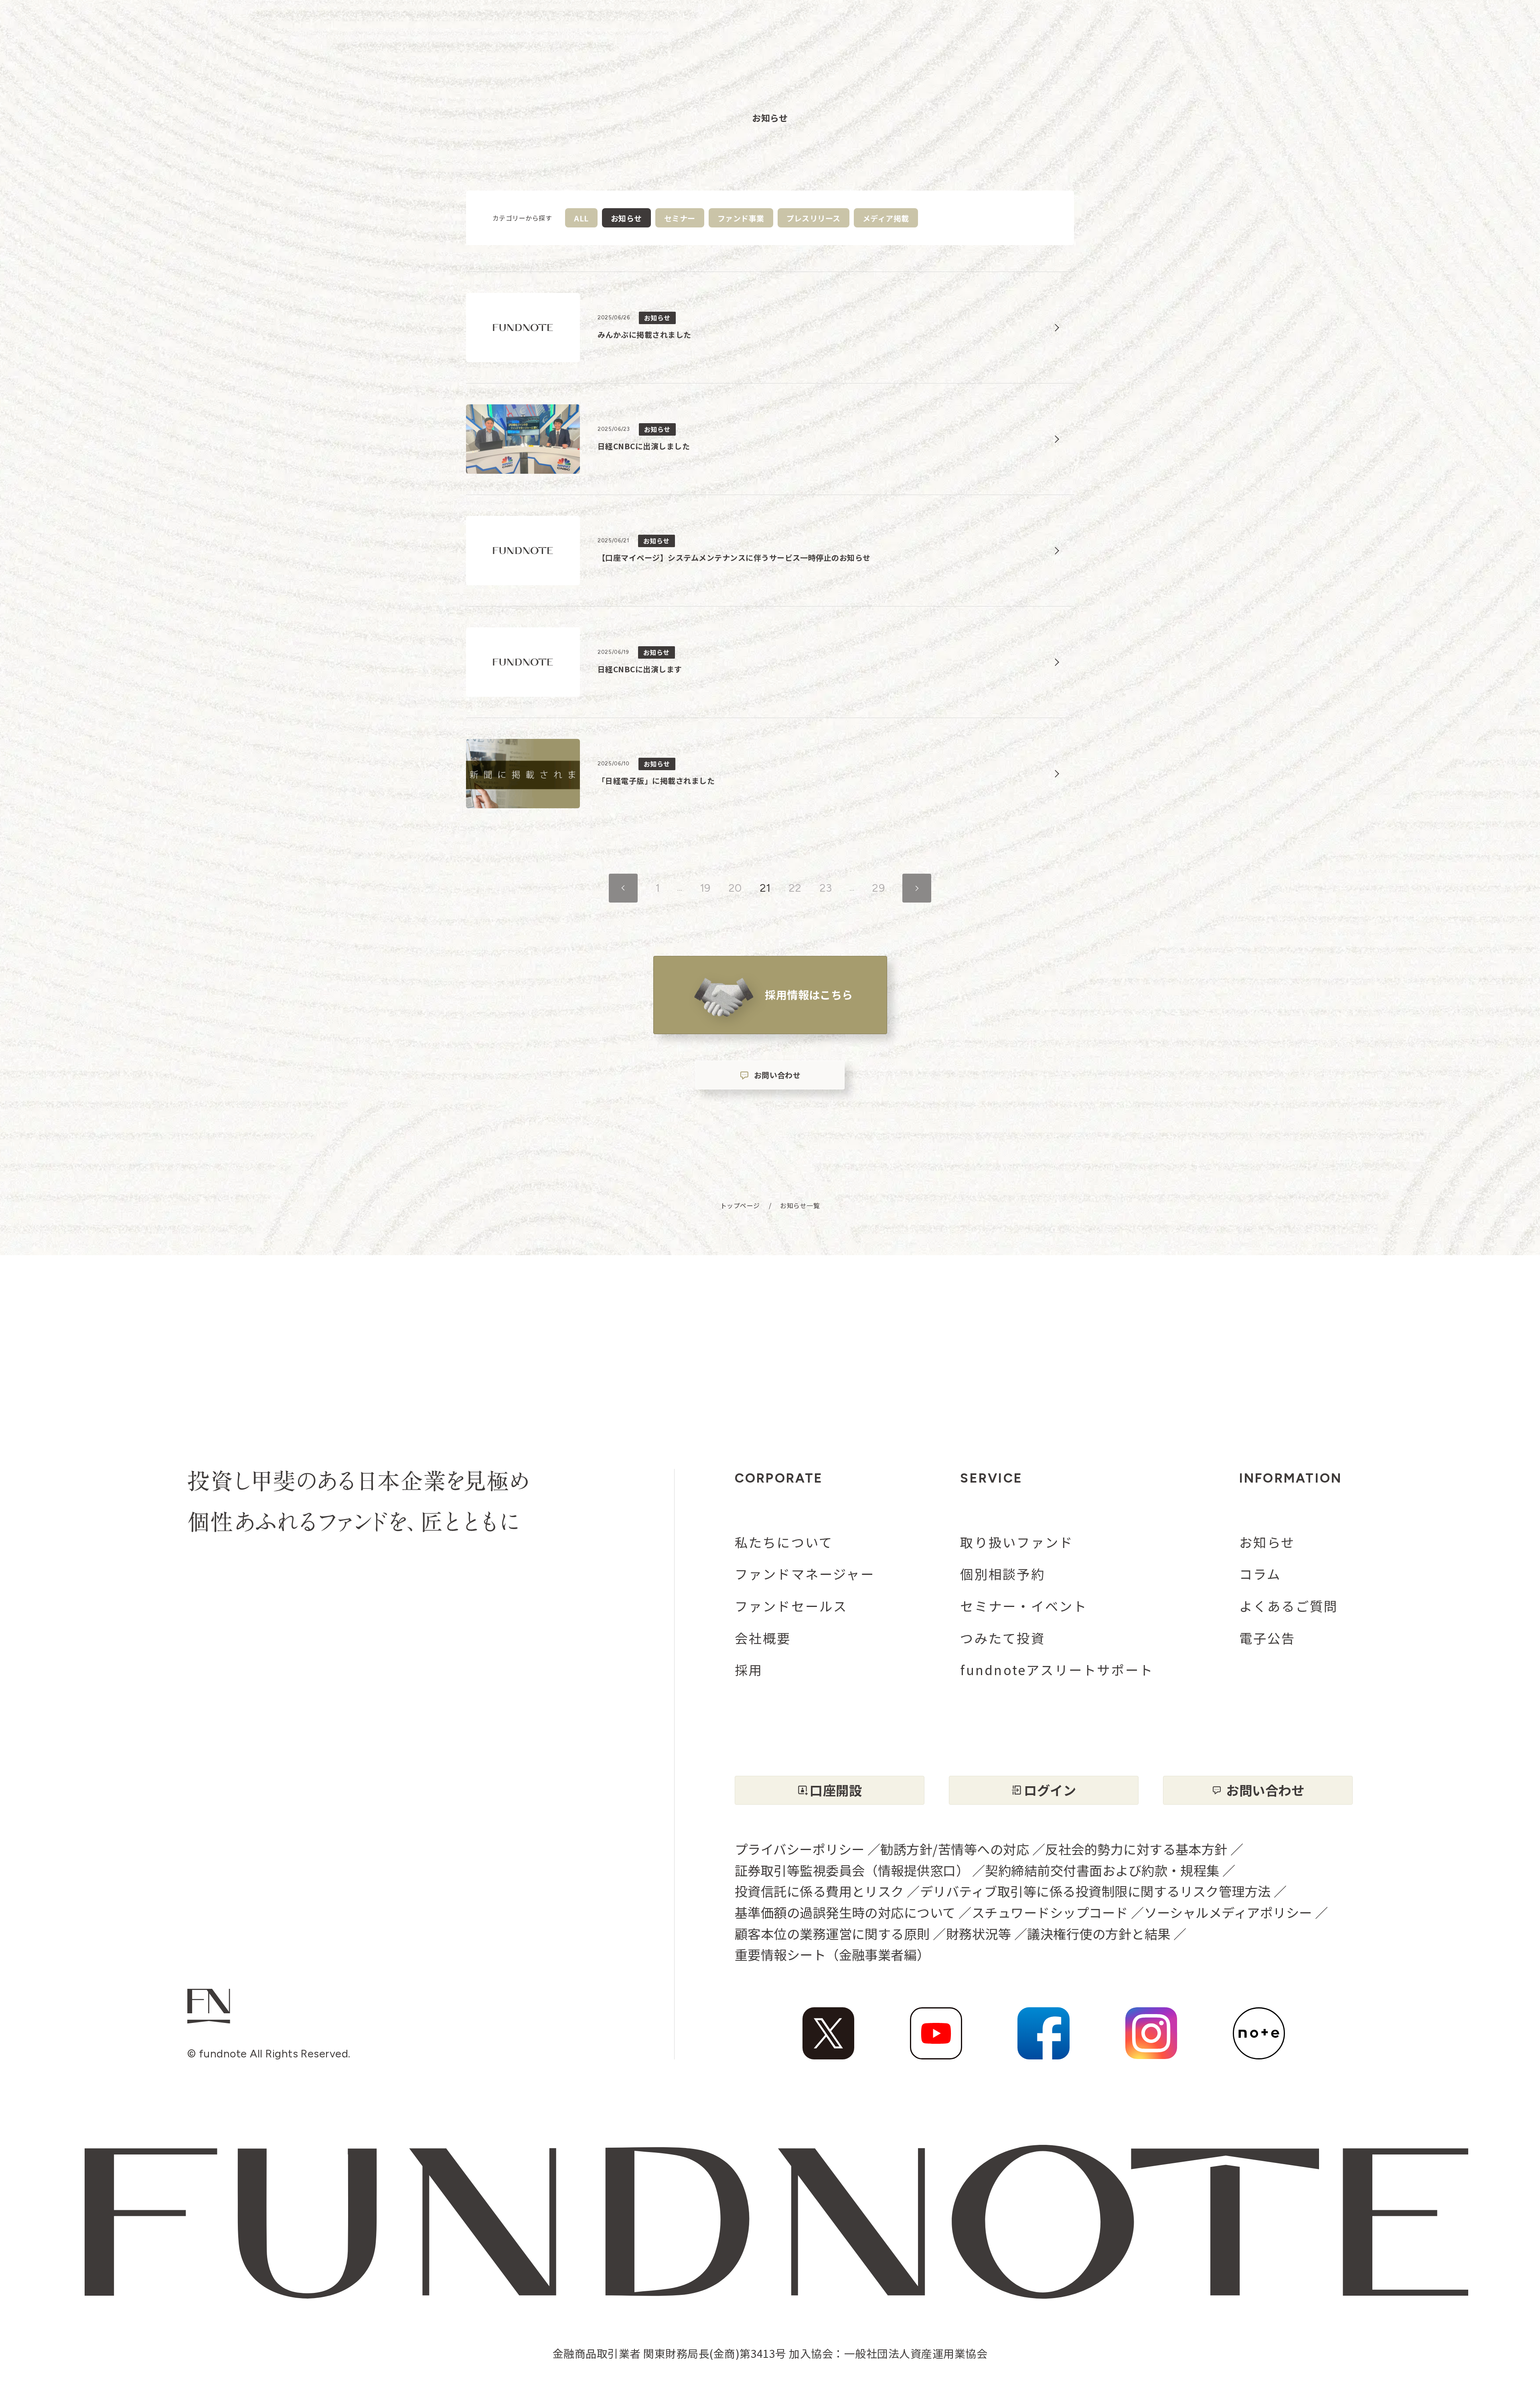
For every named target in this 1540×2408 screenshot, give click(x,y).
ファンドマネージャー (805, 1574)
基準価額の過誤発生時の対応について (845, 1912)
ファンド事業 (741, 218)
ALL (581, 218)
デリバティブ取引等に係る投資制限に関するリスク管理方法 (1095, 1891)
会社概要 (763, 1638)
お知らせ (1267, 1542)
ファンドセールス (791, 1606)
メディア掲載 (886, 218)
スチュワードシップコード (1050, 1912)
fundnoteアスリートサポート (1057, 1670)
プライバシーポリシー (800, 1849)
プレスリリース (814, 218)
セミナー (680, 218)
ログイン (1050, 1790)
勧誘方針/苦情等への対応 (955, 1849)
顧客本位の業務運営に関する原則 (832, 1933)
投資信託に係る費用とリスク (819, 1891)
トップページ (740, 1206)
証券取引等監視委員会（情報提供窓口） (852, 1870)
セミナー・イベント (1024, 1606)
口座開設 (836, 1790)
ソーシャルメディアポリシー (1228, 1912)
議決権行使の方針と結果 (1099, 1933)
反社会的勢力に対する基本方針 (1136, 1849)
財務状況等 (979, 1933)
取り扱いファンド (1017, 1542)
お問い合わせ (777, 1075)
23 (826, 888)
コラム (1260, 1574)
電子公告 (1267, 1638)
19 (705, 888)
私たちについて (784, 1542)
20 (735, 888)
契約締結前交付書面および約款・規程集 (1102, 1870)
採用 (749, 1670)
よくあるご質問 (1289, 1606)
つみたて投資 (1002, 1638)
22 (795, 888)
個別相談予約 (1002, 1574)
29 (878, 888)
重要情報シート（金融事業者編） (832, 1954)
